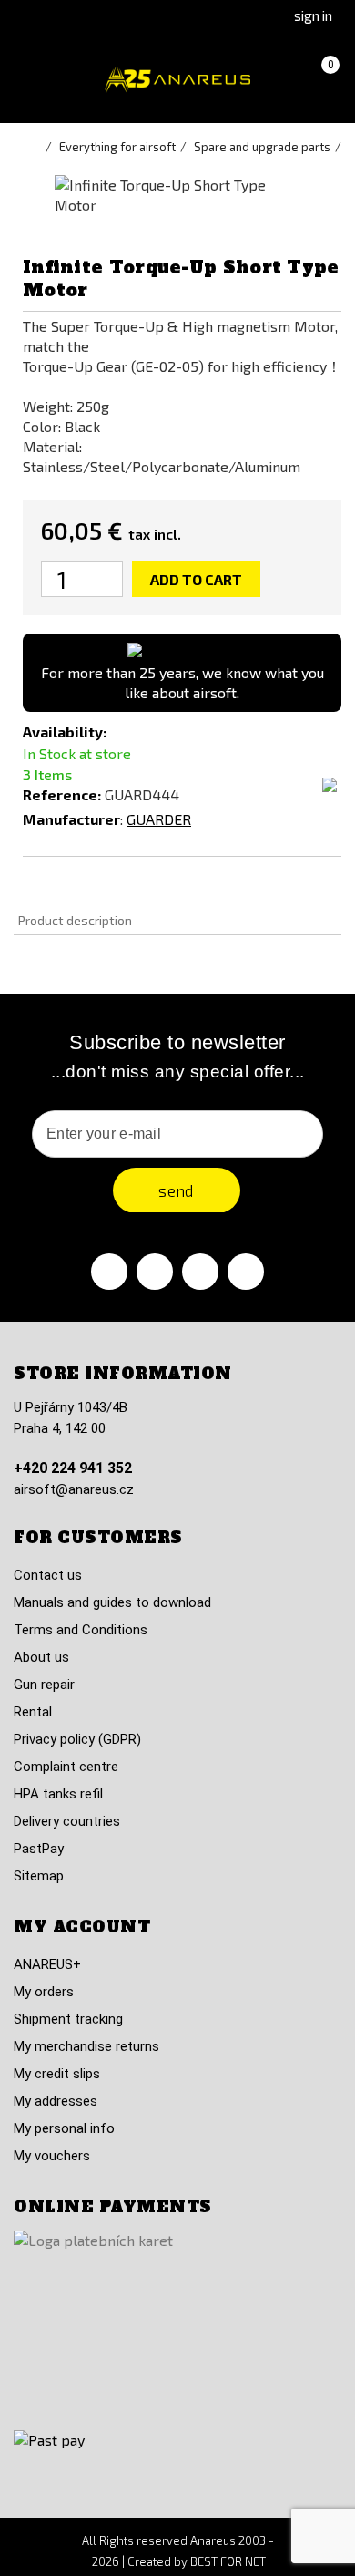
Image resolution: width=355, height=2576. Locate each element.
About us (41, 1657)
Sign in (313, 15)
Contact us (48, 1575)
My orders (44, 1992)
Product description (75, 920)
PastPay (39, 1849)
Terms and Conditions (81, 1630)
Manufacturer (71, 819)
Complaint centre (66, 1767)
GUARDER (159, 819)
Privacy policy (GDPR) (77, 1739)
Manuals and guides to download (112, 1602)
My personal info (64, 2128)
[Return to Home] (36, 147)
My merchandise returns (86, 2046)
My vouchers (52, 2156)
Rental (33, 1712)
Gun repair (44, 1685)
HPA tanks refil (58, 1794)
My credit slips (57, 2074)
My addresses (56, 2101)
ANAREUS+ (47, 1964)
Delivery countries (67, 1821)
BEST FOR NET (228, 2561)
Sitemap (39, 1876)
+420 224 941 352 (73, 1468)
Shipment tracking (68, 2019)
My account (82, 1927)
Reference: (62, 794)
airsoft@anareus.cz (74, 1489)
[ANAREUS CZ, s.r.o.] (177, 80)
